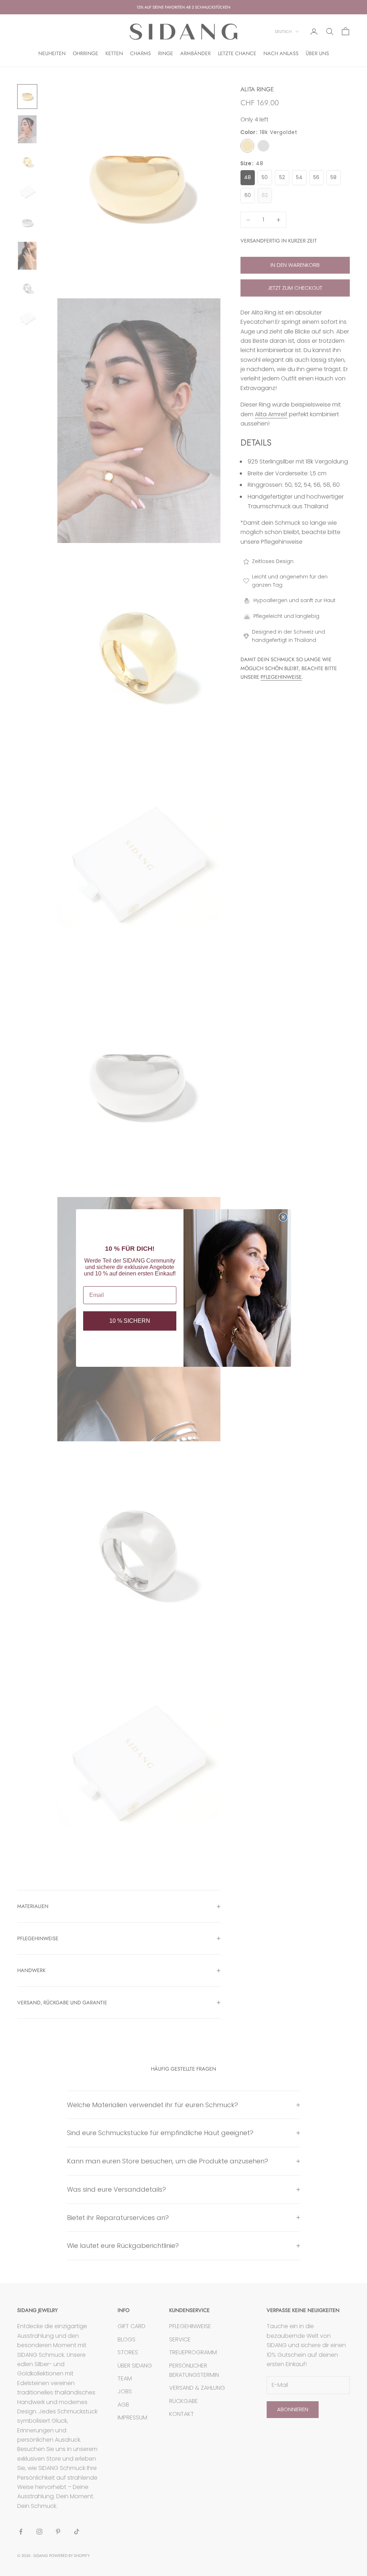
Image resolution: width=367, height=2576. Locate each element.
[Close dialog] (283, 1217)
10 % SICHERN (130, 1321)
